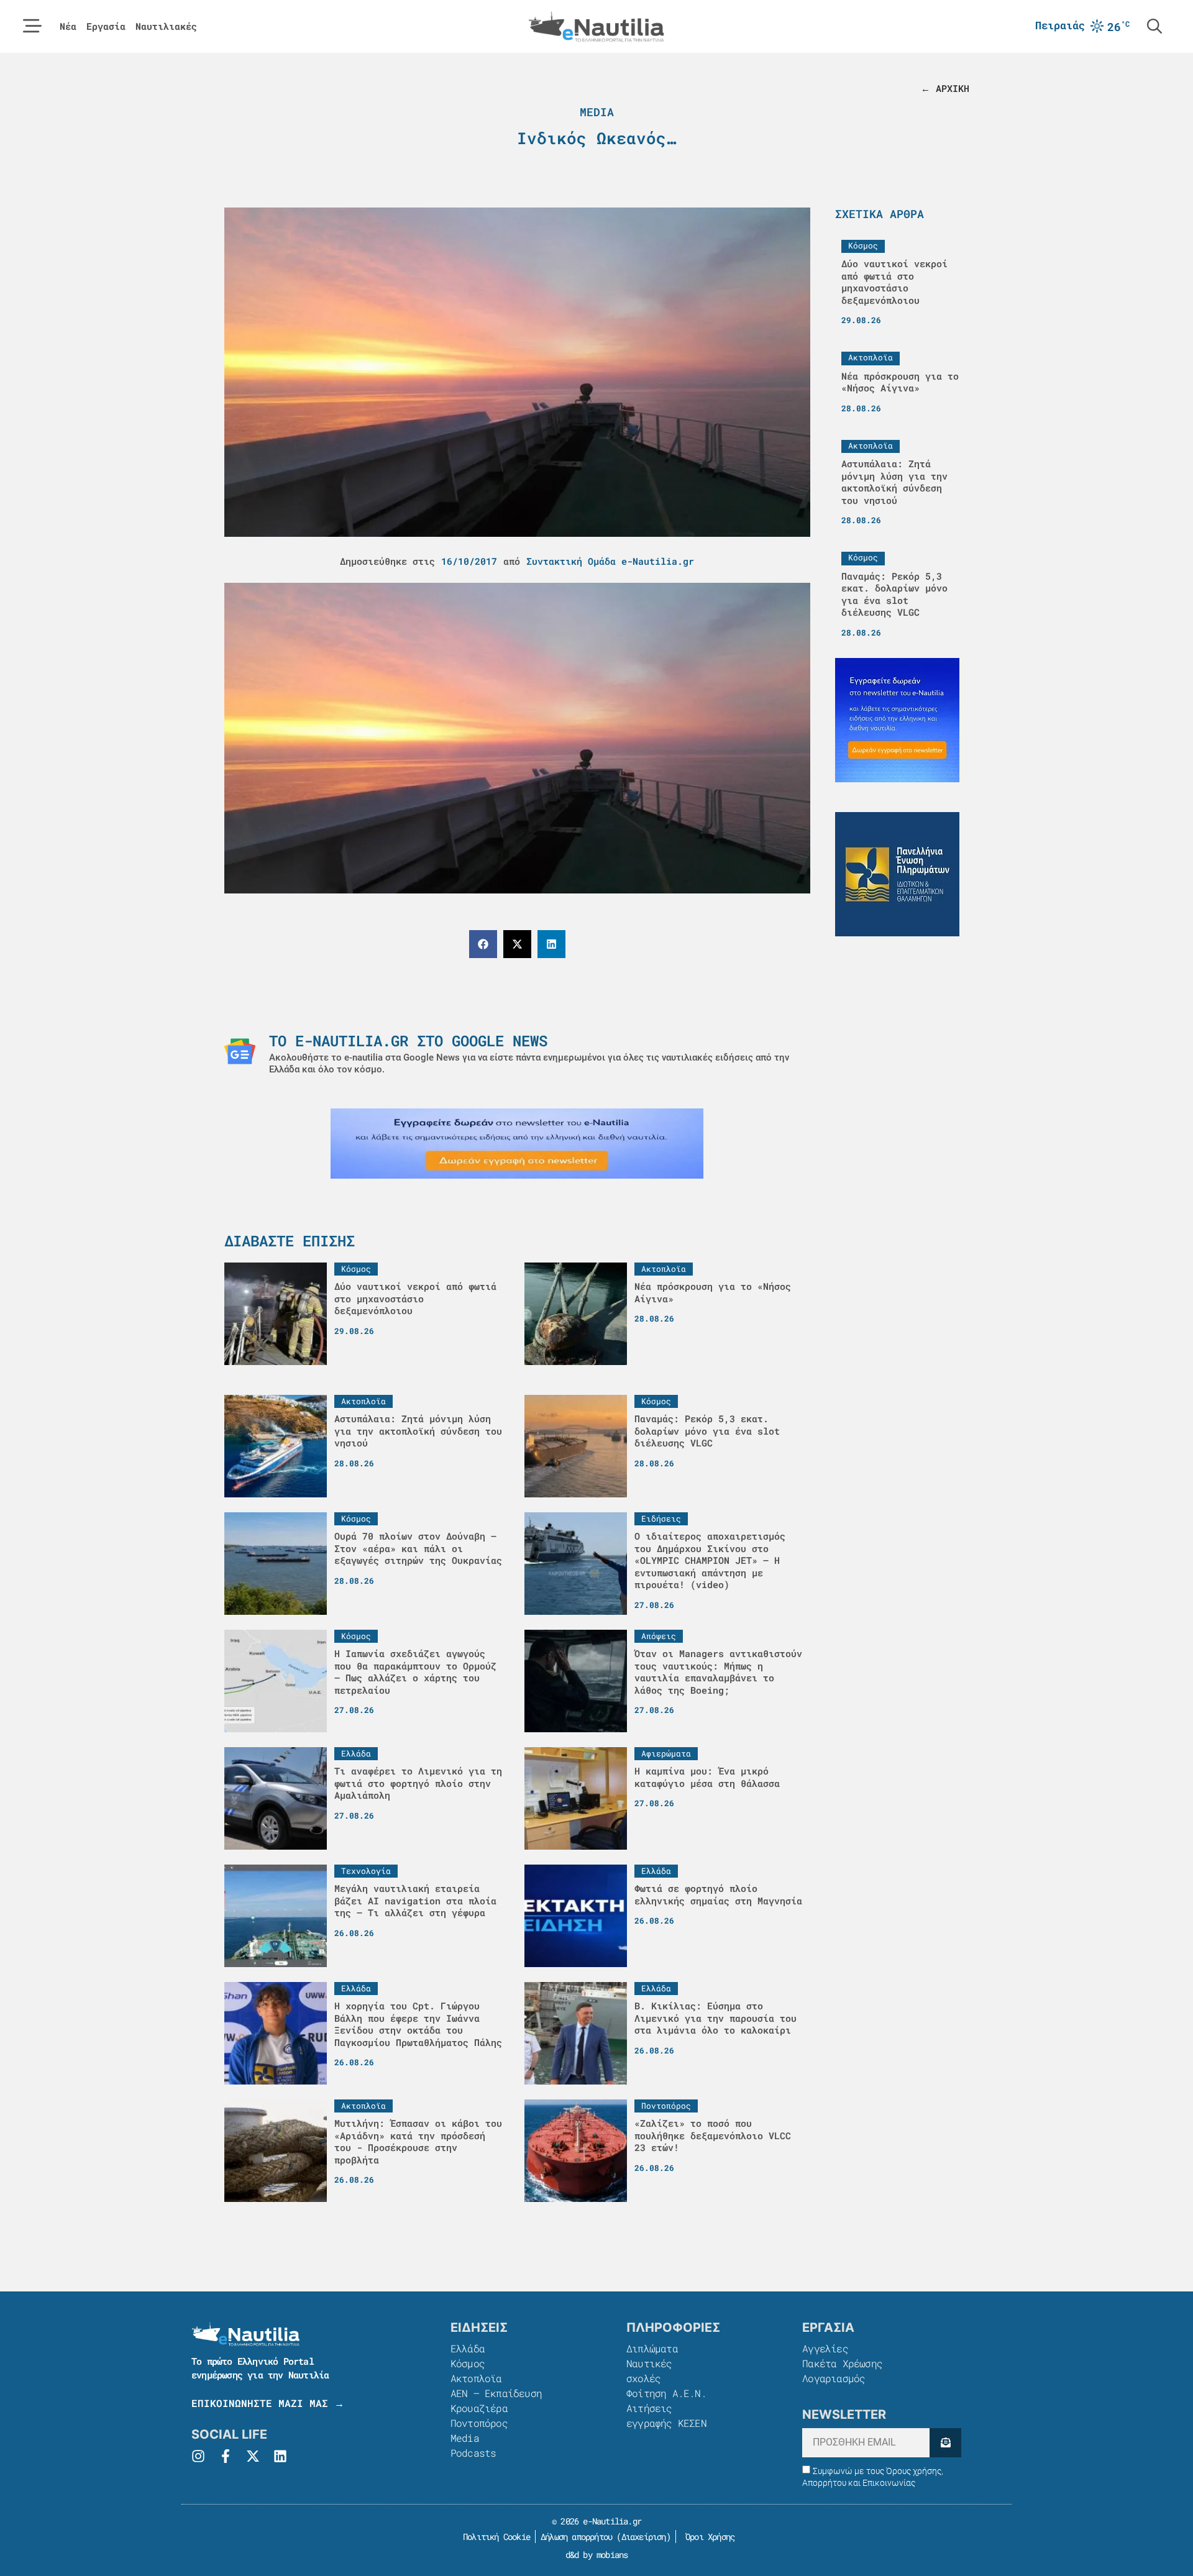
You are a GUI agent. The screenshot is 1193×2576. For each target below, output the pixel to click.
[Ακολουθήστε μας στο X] (253, 2456)
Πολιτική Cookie (494, 2537)
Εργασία (106, 26)
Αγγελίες (825, 2348)
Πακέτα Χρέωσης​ (842, 2363)
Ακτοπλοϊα (476, 2378)
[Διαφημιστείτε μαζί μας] (517, 1144)
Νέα (68, 26)
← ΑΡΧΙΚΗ (945, 88)
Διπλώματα (652, 2348)
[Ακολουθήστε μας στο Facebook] (226, 2456)
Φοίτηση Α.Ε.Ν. (666, 2393)
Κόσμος (468, 2363)
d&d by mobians (597, 2555)
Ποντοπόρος (479, 2423)
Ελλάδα (468, 2348)
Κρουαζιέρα (479, 2408)
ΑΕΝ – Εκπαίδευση (496, 2393)
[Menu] (32, 26)
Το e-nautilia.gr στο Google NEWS (408, 1041)
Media (597, 112)
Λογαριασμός (834, 2378)
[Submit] (945, 2443)
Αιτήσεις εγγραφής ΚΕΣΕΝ (666, 2415)
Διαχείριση (644, 2537)
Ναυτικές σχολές (649, 2371)
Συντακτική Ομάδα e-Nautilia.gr (610, 561)
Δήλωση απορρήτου (576, 2537)
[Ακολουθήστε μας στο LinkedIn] (280, 2456)
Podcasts (473, 2453)
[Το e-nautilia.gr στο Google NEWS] (240, 1051)
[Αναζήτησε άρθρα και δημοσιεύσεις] (1154, 26)
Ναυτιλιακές (166, 26)
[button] (483, 944)
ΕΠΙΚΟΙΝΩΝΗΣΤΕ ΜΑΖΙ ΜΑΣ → (268, 2403)
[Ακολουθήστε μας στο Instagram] (198, 2456)
